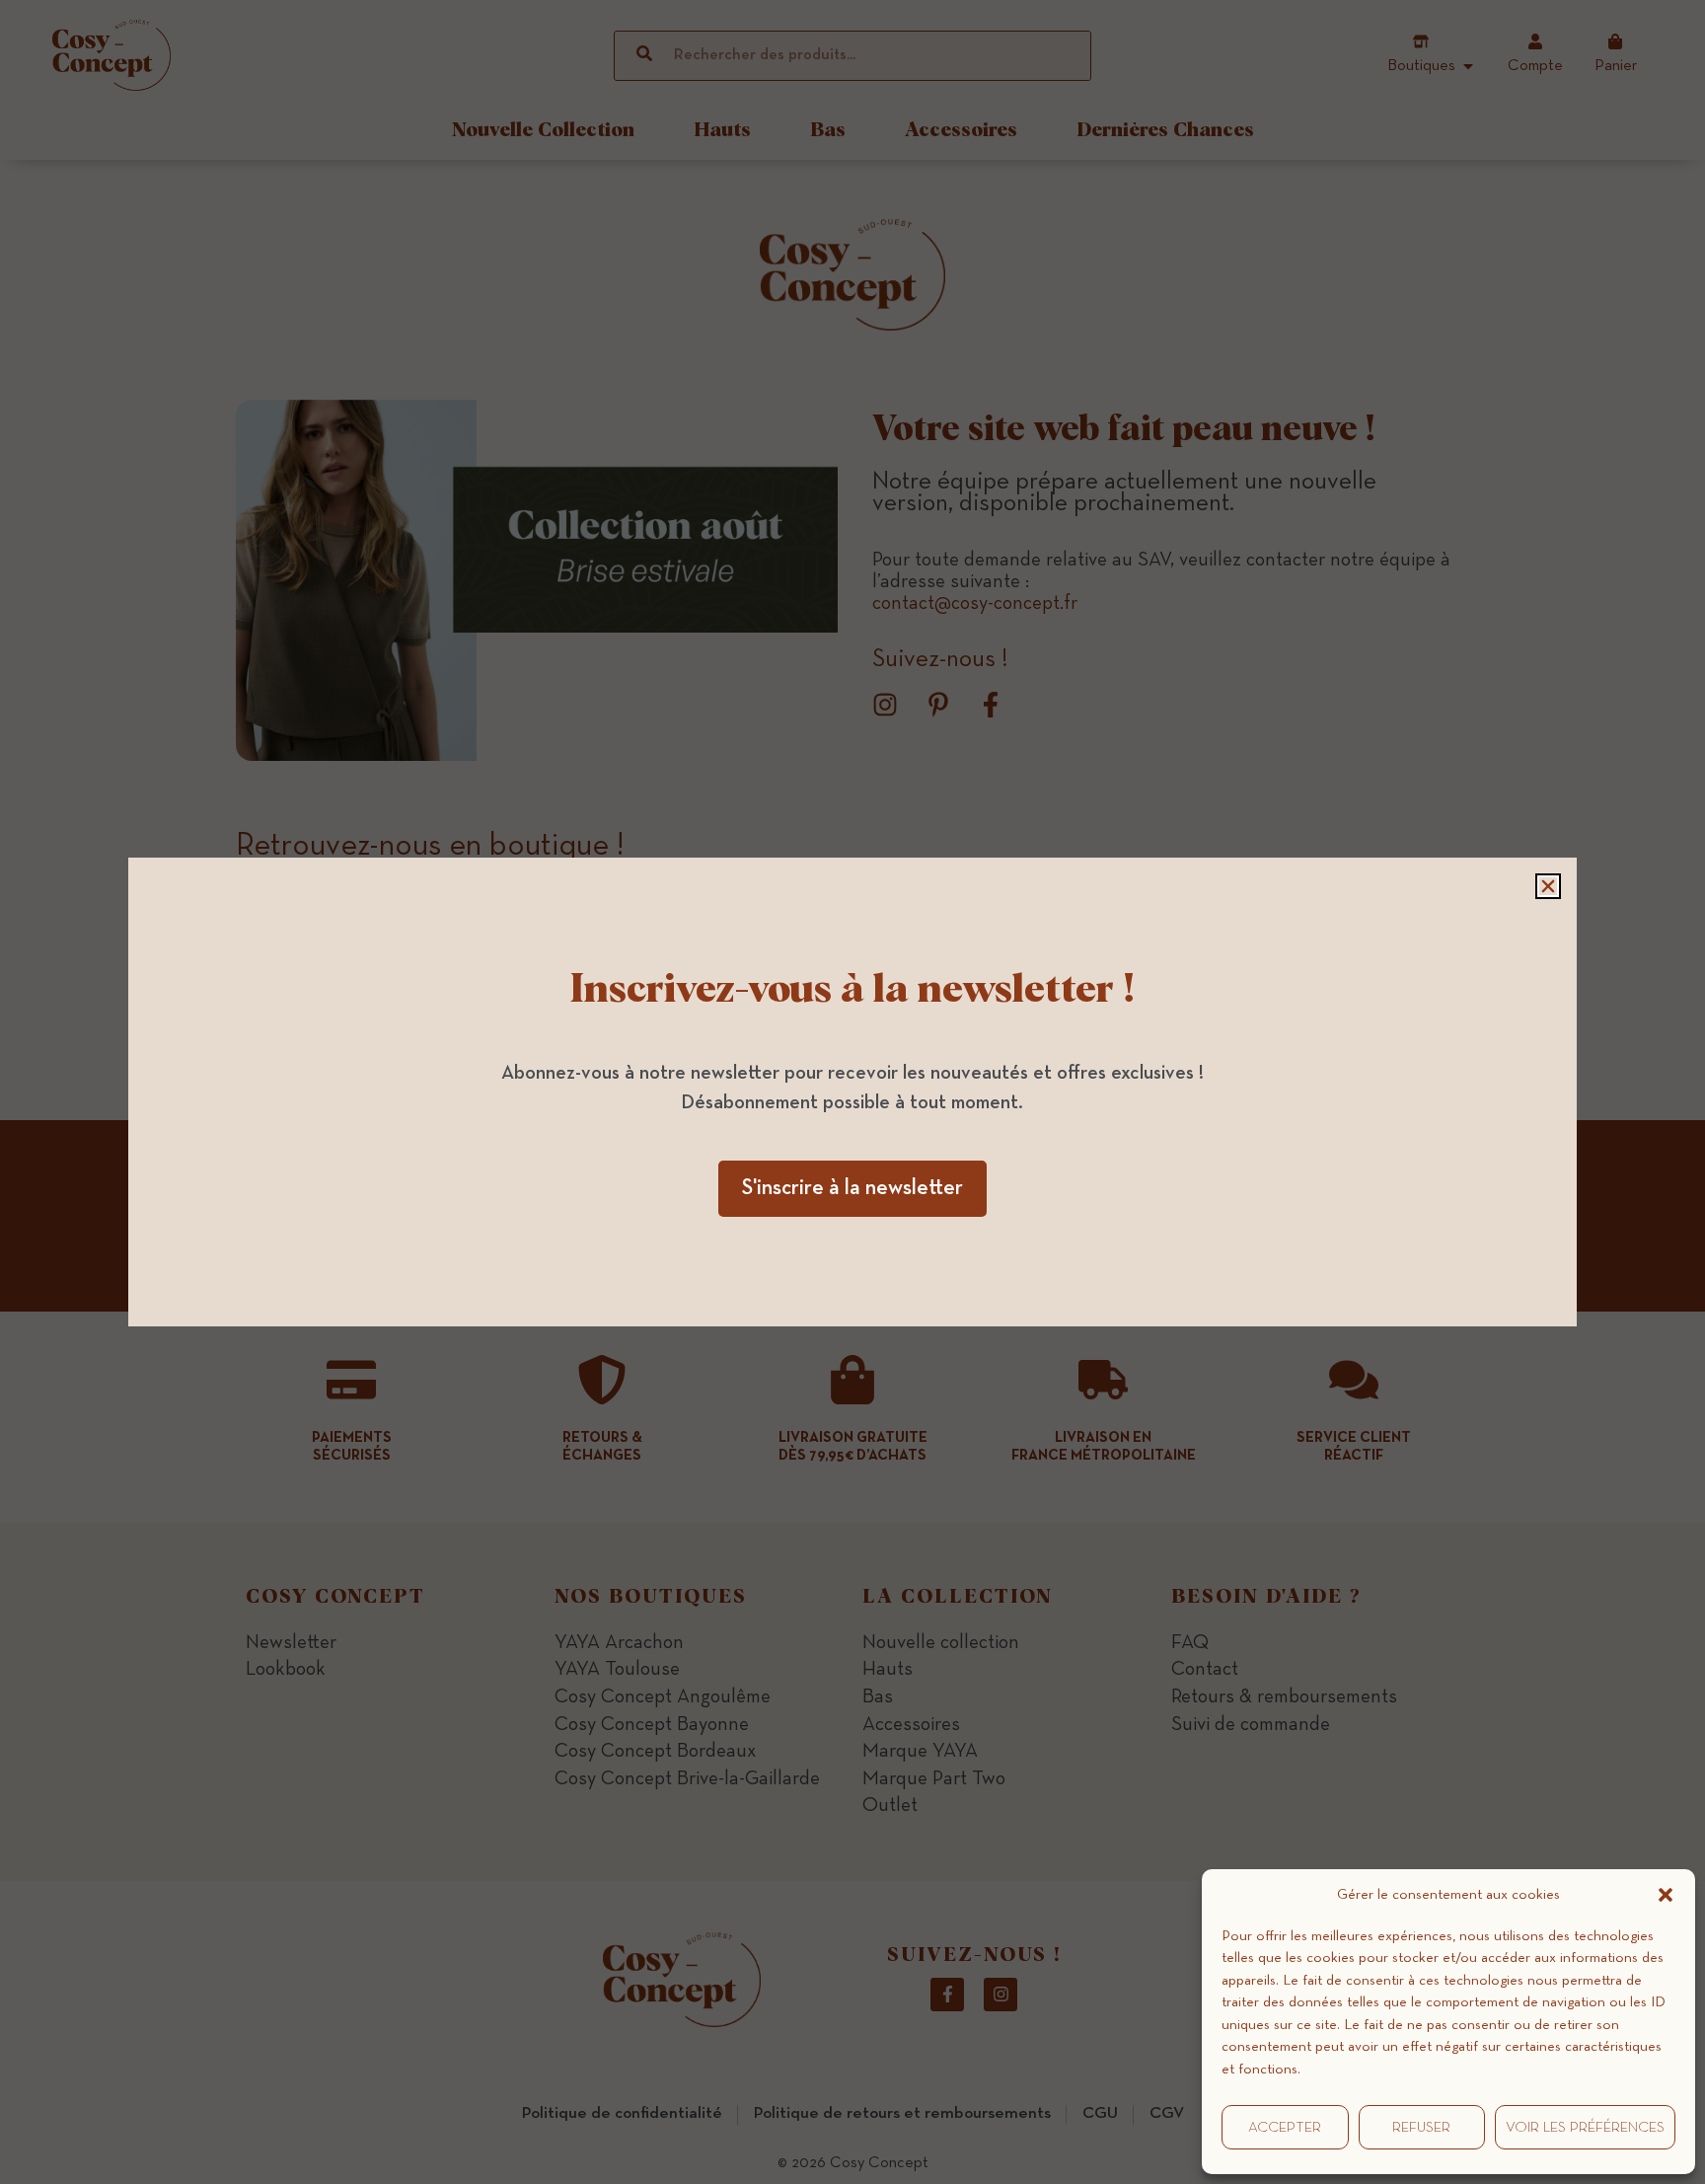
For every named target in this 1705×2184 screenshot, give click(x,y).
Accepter (1285, 2127)
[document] (852, 1092)
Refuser (1421, 2127)
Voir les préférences (1585, 2127)
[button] (1666, 1895)
